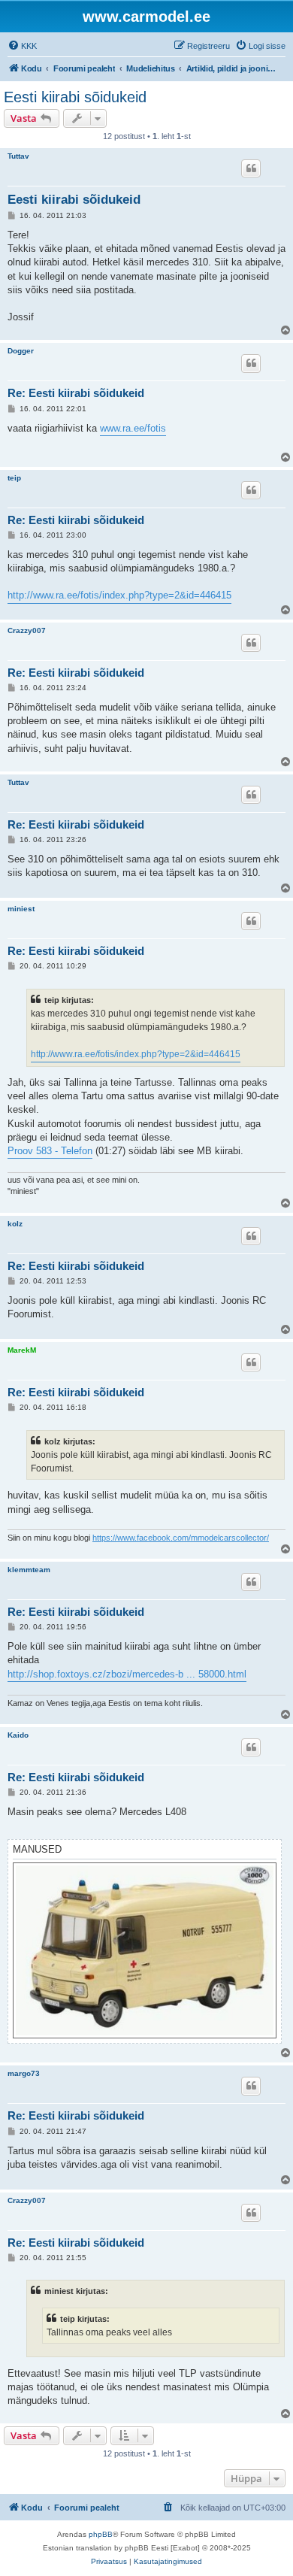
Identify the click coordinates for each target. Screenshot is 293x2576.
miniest (21, 909)
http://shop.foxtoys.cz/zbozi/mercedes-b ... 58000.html (127, 1674)
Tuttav (18, 156)
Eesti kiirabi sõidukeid (75, 97)
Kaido (18, 1735)
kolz (15, 1224)
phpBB (101, 2534)
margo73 (24, 2073)
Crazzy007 (27, 630)
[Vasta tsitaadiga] (251, 168)
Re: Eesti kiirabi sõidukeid (76, 393)
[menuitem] (22, 46)
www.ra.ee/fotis (133, 428)
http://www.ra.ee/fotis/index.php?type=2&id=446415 (119, 595)
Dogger (21, 351)
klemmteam (29, 1570)
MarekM (22, 1350)
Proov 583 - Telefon (50, 1151)
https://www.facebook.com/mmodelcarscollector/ (181, 1538)
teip (14, 478)
